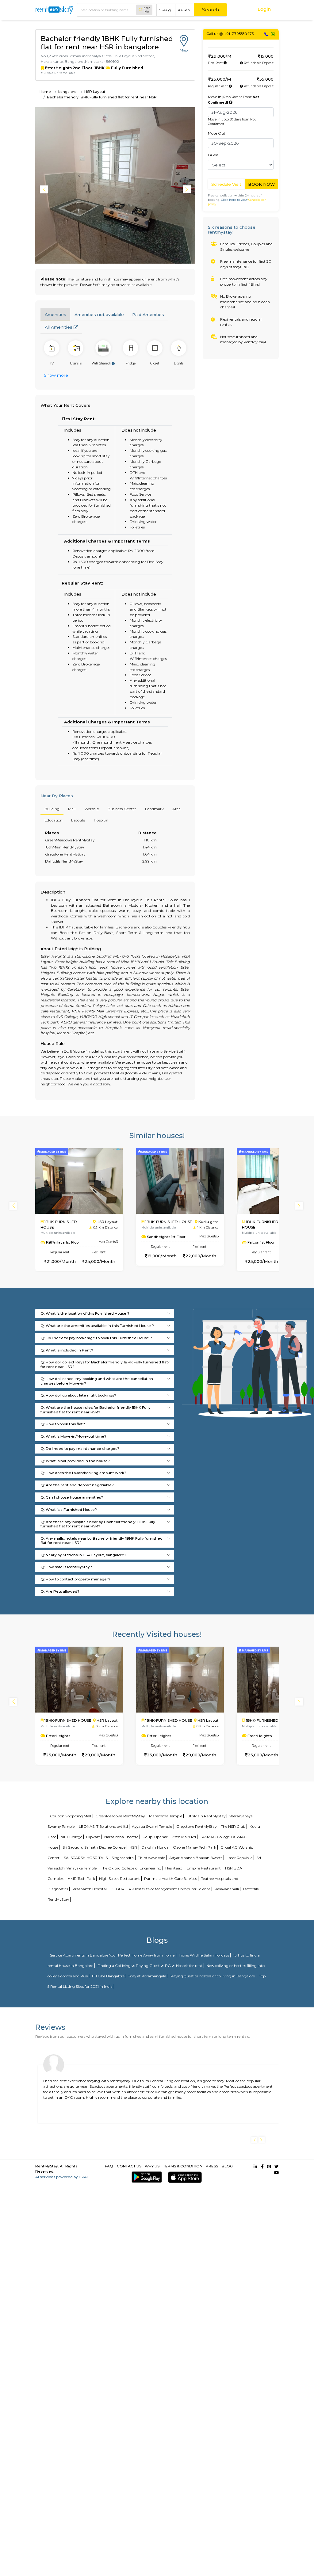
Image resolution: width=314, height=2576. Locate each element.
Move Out (217, 133)
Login (264, 9)
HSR (133, 1847)
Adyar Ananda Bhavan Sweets (196, 1858)
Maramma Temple (166, 1816)
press (212, 2166)
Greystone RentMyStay (196, 1826)
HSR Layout (95, 91)
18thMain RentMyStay (206, 1816)
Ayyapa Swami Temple (152, 1826)
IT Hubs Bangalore (108, 1976)
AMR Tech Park (81, 1879)
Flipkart (93, 1837)
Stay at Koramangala (147, 1976)
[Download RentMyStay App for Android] (146, 2177)
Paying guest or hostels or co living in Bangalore (213, 1976)
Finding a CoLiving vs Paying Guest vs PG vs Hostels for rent (150, 1966)
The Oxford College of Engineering (131, 1868)
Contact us (129, 2166)
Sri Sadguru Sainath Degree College (94, 1847)
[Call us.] (266, 34)
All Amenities (59, 327)
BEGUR (118, 1889)
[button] (188, 189)
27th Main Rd (184, 1837)
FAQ (109, 2166)
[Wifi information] (113, 364)
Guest (213, 155)
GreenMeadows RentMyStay (120, 1816)
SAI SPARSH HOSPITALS (86, 1858)
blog (227, 2166)
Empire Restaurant (204, 1868)
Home (45, 91)
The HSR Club (233, 1826)
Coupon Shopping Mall (71, 1816)
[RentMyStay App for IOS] (184, 2177)
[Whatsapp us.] (273, 34)
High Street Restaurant (119, 1879)
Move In (234, 99)
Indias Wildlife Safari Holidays (204, 1955)
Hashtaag (174, 1868)
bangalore (67, 91)
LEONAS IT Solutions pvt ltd (103, 1826)
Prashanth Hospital (90, 1889)
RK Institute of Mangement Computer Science (170, 1889)
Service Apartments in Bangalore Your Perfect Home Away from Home (112, 1955)
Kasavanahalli (227, 1889)
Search (211, 10)
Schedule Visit (226, 184)
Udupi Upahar (155, 1837)
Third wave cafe (151, 1858)
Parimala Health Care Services (170, 1879)
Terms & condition (183, 2166)
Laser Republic (239, 1858)
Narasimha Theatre (121, 1837)
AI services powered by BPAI (61, 2177)
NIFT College (71, 1837)
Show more (56, 375)
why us (152, 2166)
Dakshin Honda (155, 1847)
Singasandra (123, 1858)
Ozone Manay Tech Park (195, 1847)
